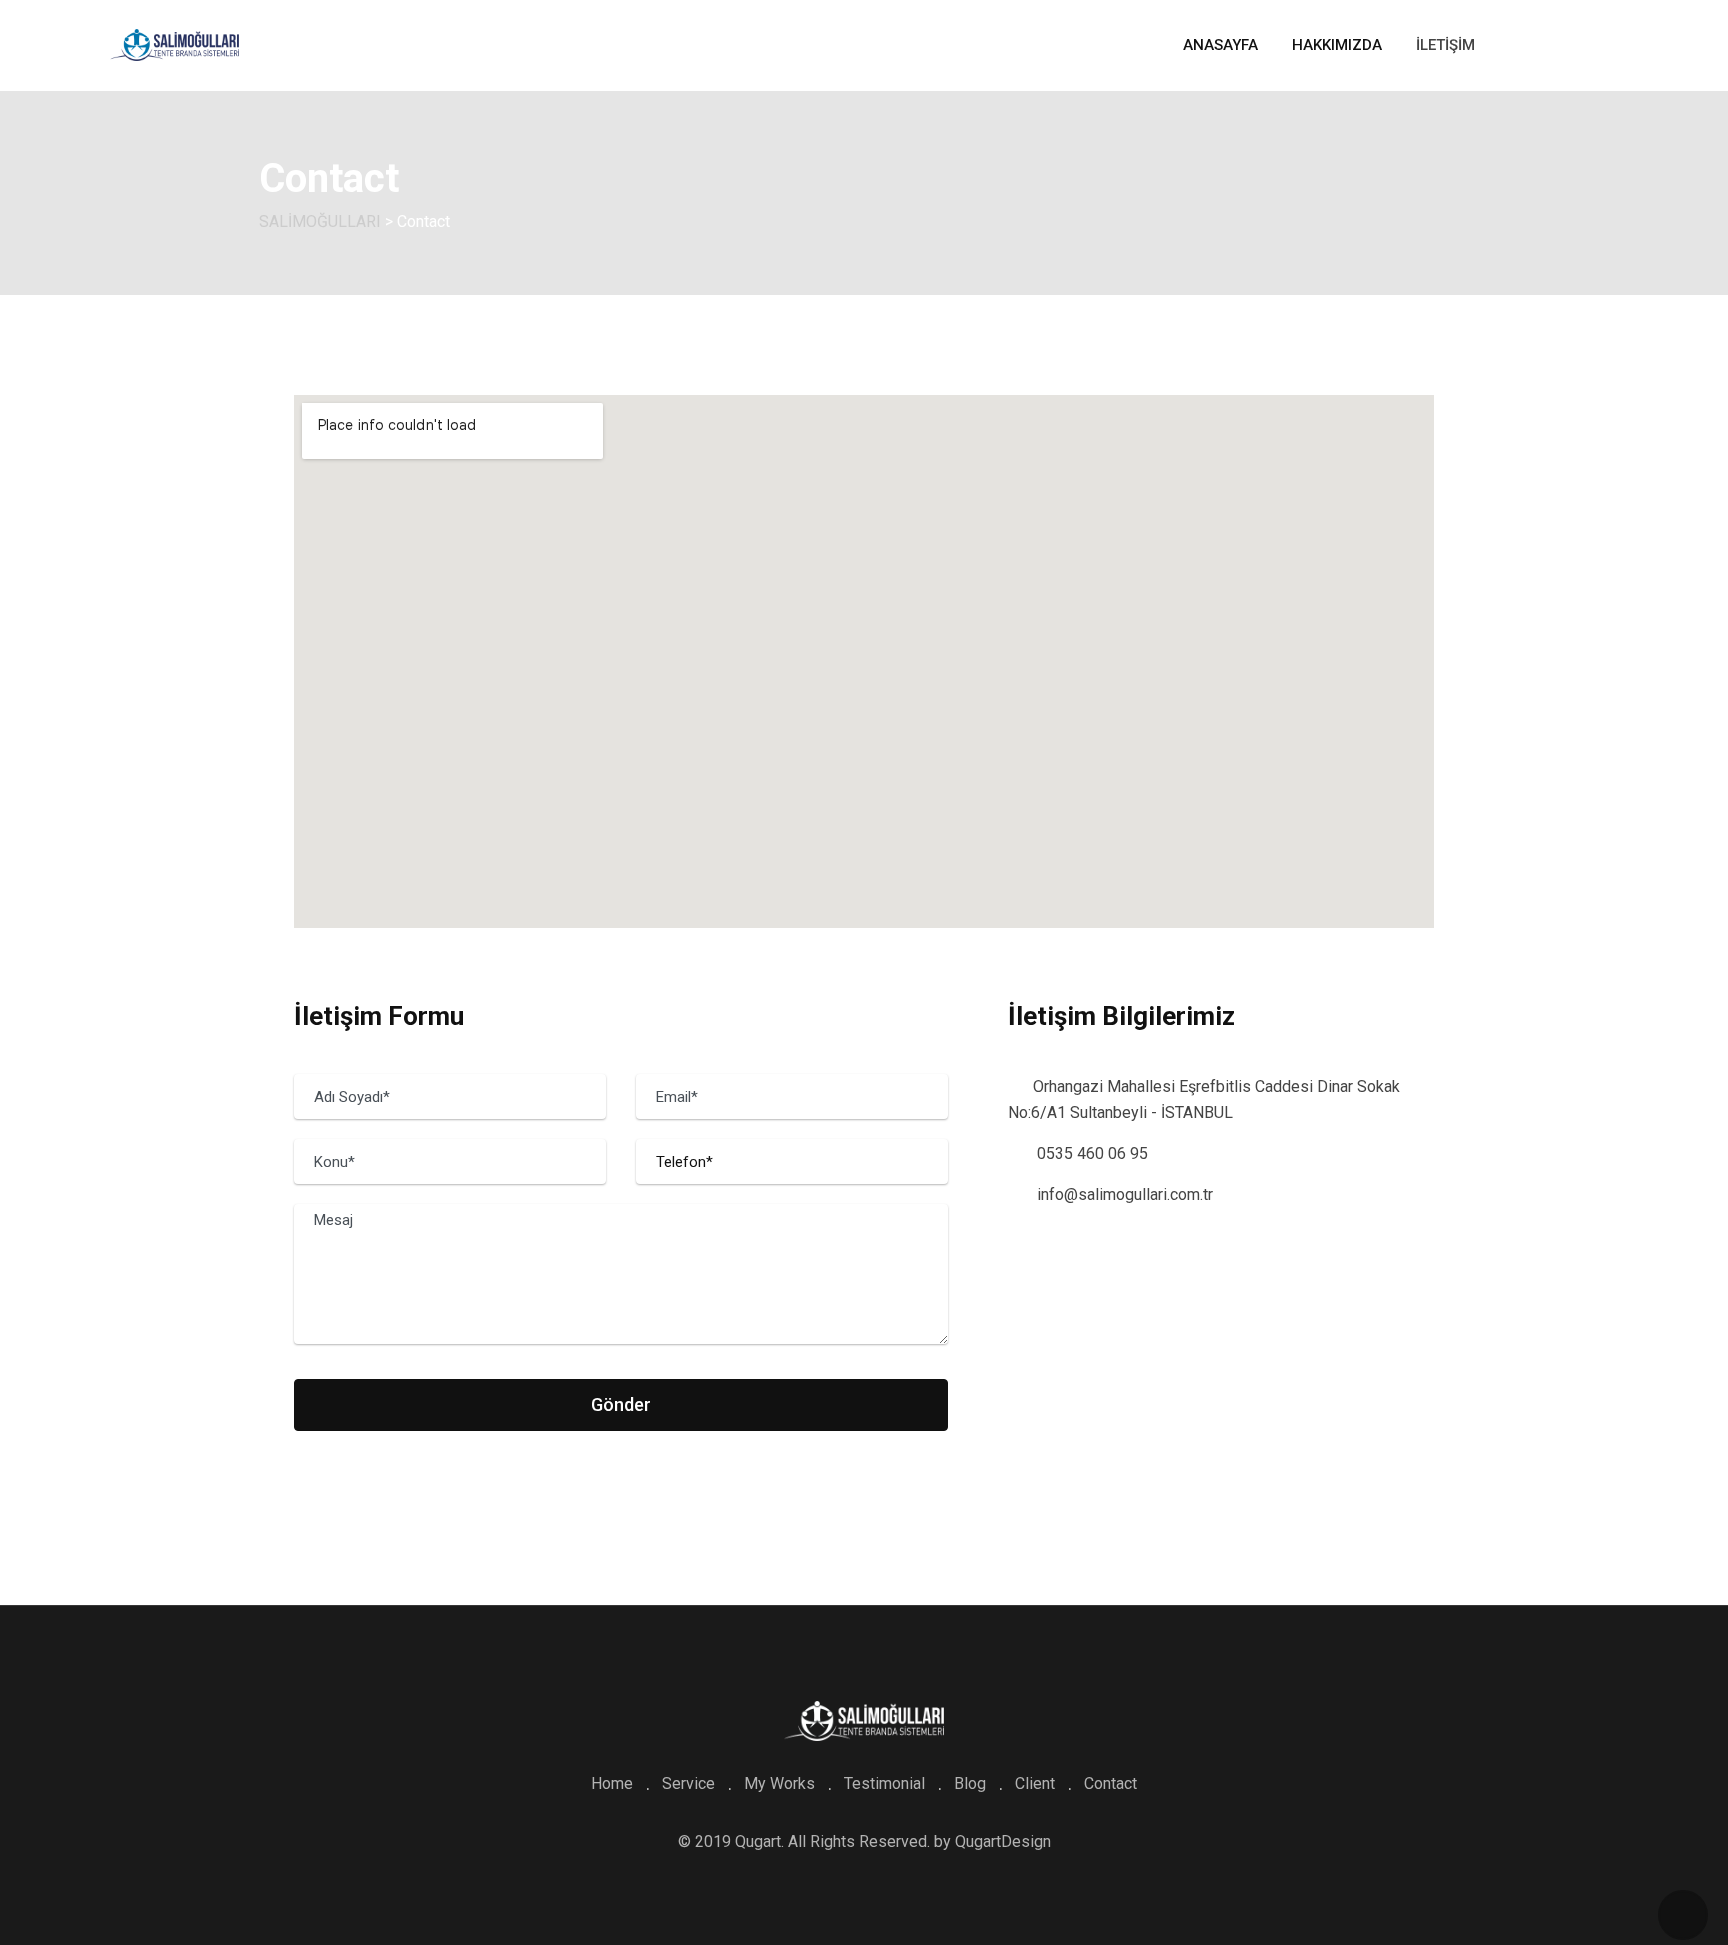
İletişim (1445, 45)
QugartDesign (1003, 1841)
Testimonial (884, 1783)
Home (612, 1783)
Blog (970, 1783)
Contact (1110, 1783)
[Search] (1584, 46)
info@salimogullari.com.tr (1125, 1194)
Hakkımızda (1337, 45)
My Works (779, 1783)
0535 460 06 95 (1092, 1153)
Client (1035, 1783)
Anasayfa (1220, 45)
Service (688, 1783)
